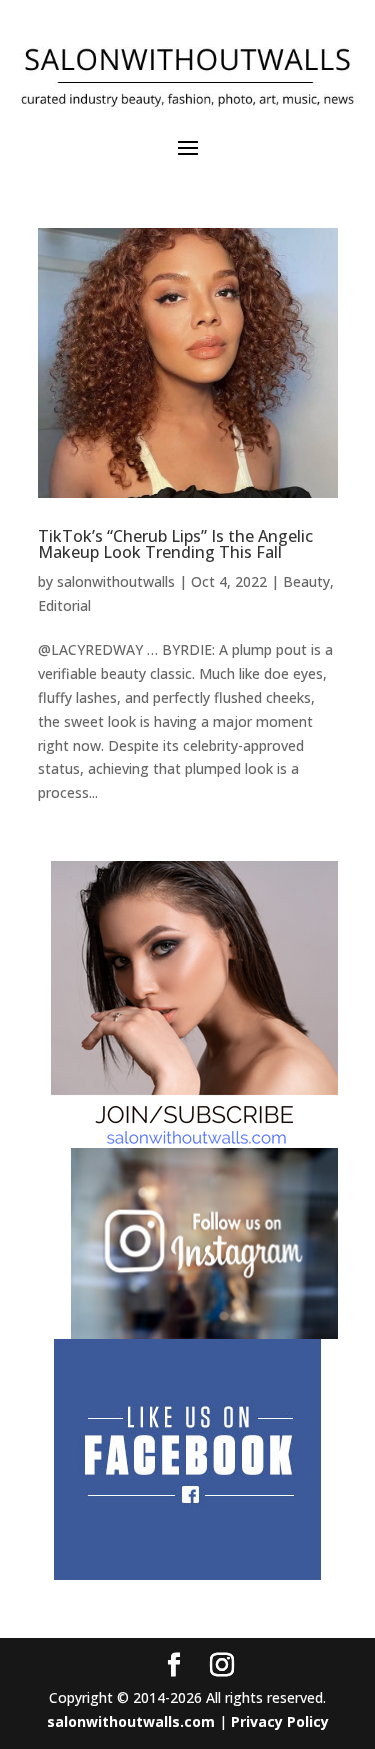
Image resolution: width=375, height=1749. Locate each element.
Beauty (306, 581)
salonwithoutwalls (116, 581)
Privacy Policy (280, 1721)
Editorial (64, 605)
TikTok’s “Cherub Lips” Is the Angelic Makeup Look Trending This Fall (175, 544)
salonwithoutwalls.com (131, 1721)
